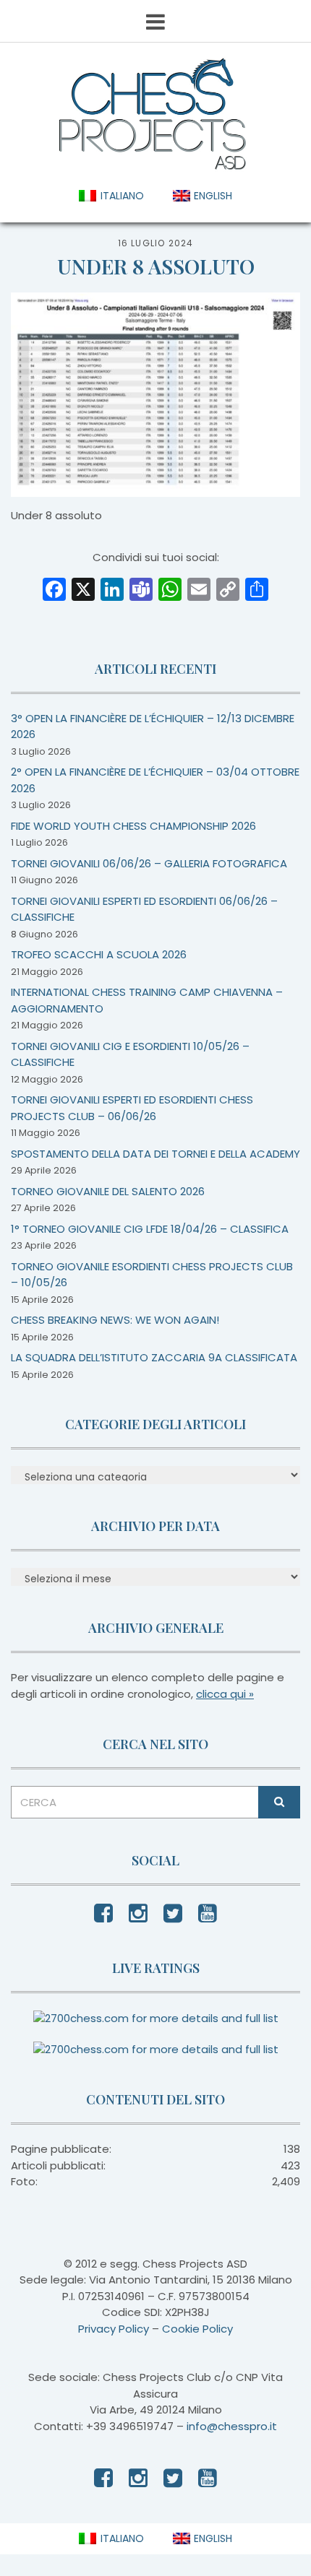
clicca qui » (225, 1694)
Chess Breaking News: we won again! (115, 1320)
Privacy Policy (114, 2329)
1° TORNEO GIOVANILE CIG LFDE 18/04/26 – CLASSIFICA (150, 1229)
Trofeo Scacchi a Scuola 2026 (99, 954)
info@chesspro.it (232, 2426)
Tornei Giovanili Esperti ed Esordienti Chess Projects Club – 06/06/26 (132, 1108)
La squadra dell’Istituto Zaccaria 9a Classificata (154, 1357)
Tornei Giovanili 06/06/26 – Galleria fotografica (149, 863)
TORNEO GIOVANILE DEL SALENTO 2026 (108, 1191)
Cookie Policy (197, 2329)
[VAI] (279, 1802)
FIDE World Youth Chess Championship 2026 (133, 826)
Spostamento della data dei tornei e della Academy (155, 1154)
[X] (83, 591)
